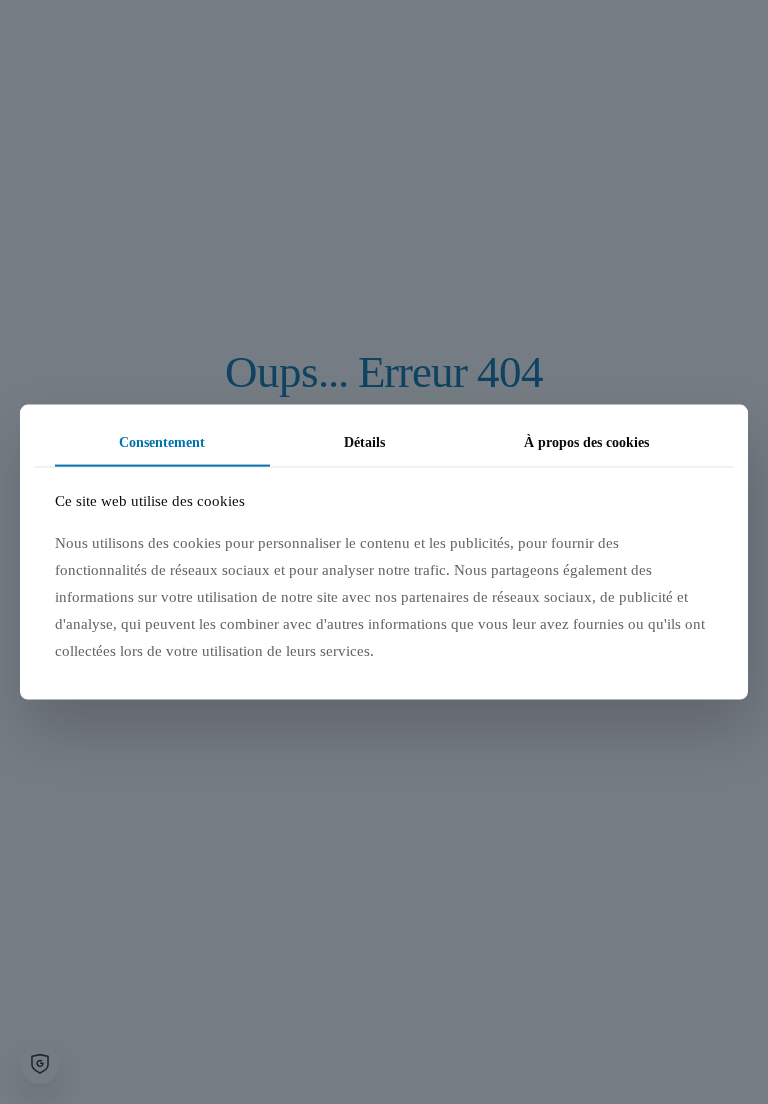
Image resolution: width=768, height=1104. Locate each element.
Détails (364, 442)
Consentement (162, 442)
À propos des (586, 442)
